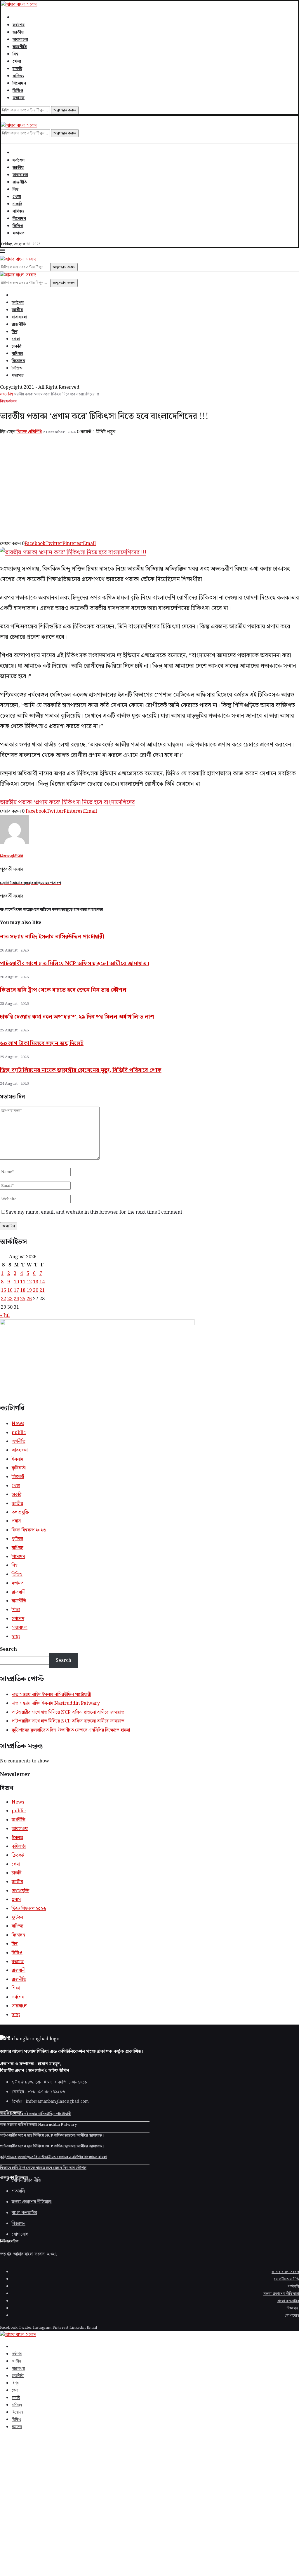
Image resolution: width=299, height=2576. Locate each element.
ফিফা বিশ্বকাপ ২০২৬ (29, 1530)
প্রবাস (16, 1521)
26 (29, 1299)
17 (16, 1290)
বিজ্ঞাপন (293, 2308)
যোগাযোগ (292, 2316)
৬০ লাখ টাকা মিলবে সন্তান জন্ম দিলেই (42, 1043)
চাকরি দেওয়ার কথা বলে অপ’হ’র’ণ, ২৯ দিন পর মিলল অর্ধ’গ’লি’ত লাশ (77, 1017)
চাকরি (17, 69)
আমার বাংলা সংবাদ (29, 2254)
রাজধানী (19, 1592)
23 (10, 1299)
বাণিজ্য (18, 76)
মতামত (19, 98)
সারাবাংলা (20, 40)
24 (16, 1299)
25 (23, 1299)
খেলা (17, 62)
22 (4, 1299)
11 (23, 1282)
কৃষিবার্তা (19, 1468)
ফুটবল (17, 1539)
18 (23, 1290)
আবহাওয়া (20, 1450)
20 (36, 1290)
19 (29, 1290)
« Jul (5, 1316)
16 (10, 1290)
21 (42, 1290)
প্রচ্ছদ (4, 394)
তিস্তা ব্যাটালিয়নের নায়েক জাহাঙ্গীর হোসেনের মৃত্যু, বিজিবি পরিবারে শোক (81, 1070)
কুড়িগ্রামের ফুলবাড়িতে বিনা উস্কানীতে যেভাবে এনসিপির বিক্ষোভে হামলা (71, 1730)
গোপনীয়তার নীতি (286, 2279)
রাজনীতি (20, 47)
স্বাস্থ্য (16, 1637)
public (19, 1433)
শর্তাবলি (293, 2287)
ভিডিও (18, 91)
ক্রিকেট (18, 1477)
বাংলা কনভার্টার (288, 2301)
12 (29, 1282)
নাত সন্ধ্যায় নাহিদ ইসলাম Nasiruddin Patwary (56, 1703)
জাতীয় (18, 32)
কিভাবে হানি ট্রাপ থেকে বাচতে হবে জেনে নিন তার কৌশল (63, 990)
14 (42, 1282)
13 (36, 1282)
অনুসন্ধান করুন (65, 110)
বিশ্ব (15, 54)
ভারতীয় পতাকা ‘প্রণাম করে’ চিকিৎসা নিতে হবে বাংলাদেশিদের (67, 802)
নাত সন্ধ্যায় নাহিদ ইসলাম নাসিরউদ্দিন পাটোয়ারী (52, 937)
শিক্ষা (16, 1610)
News (18, 1424)
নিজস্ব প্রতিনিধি (29, 432)
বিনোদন (19, 83)
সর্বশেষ (19, 25)
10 (16, 1282)
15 (4, 1290)
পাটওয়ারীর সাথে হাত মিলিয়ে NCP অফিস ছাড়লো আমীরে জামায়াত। (75, 964)
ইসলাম (17, 1459)
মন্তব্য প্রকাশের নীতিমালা (281, 2294)
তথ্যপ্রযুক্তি (20, 1512)
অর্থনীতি (19, 1442)
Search (8, 1649)
